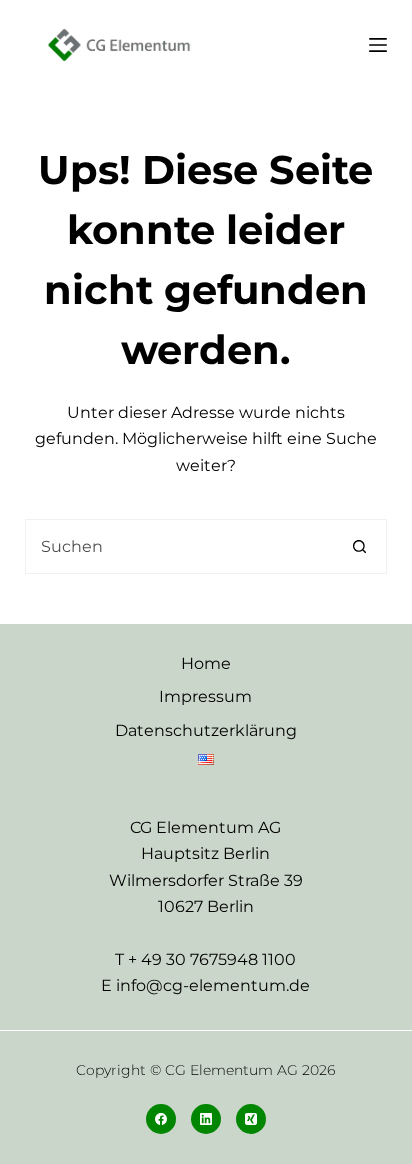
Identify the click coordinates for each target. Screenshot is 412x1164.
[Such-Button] (359, 546)
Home (206, 663)
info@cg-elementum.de (213, 985)
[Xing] (251, 1119)
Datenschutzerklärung (206, 730)
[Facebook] (161, 1119)
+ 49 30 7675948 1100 (212, 959)
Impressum (205, 696)
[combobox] (180, 546)
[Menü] (378, 45)
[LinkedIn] (206, 1119)
